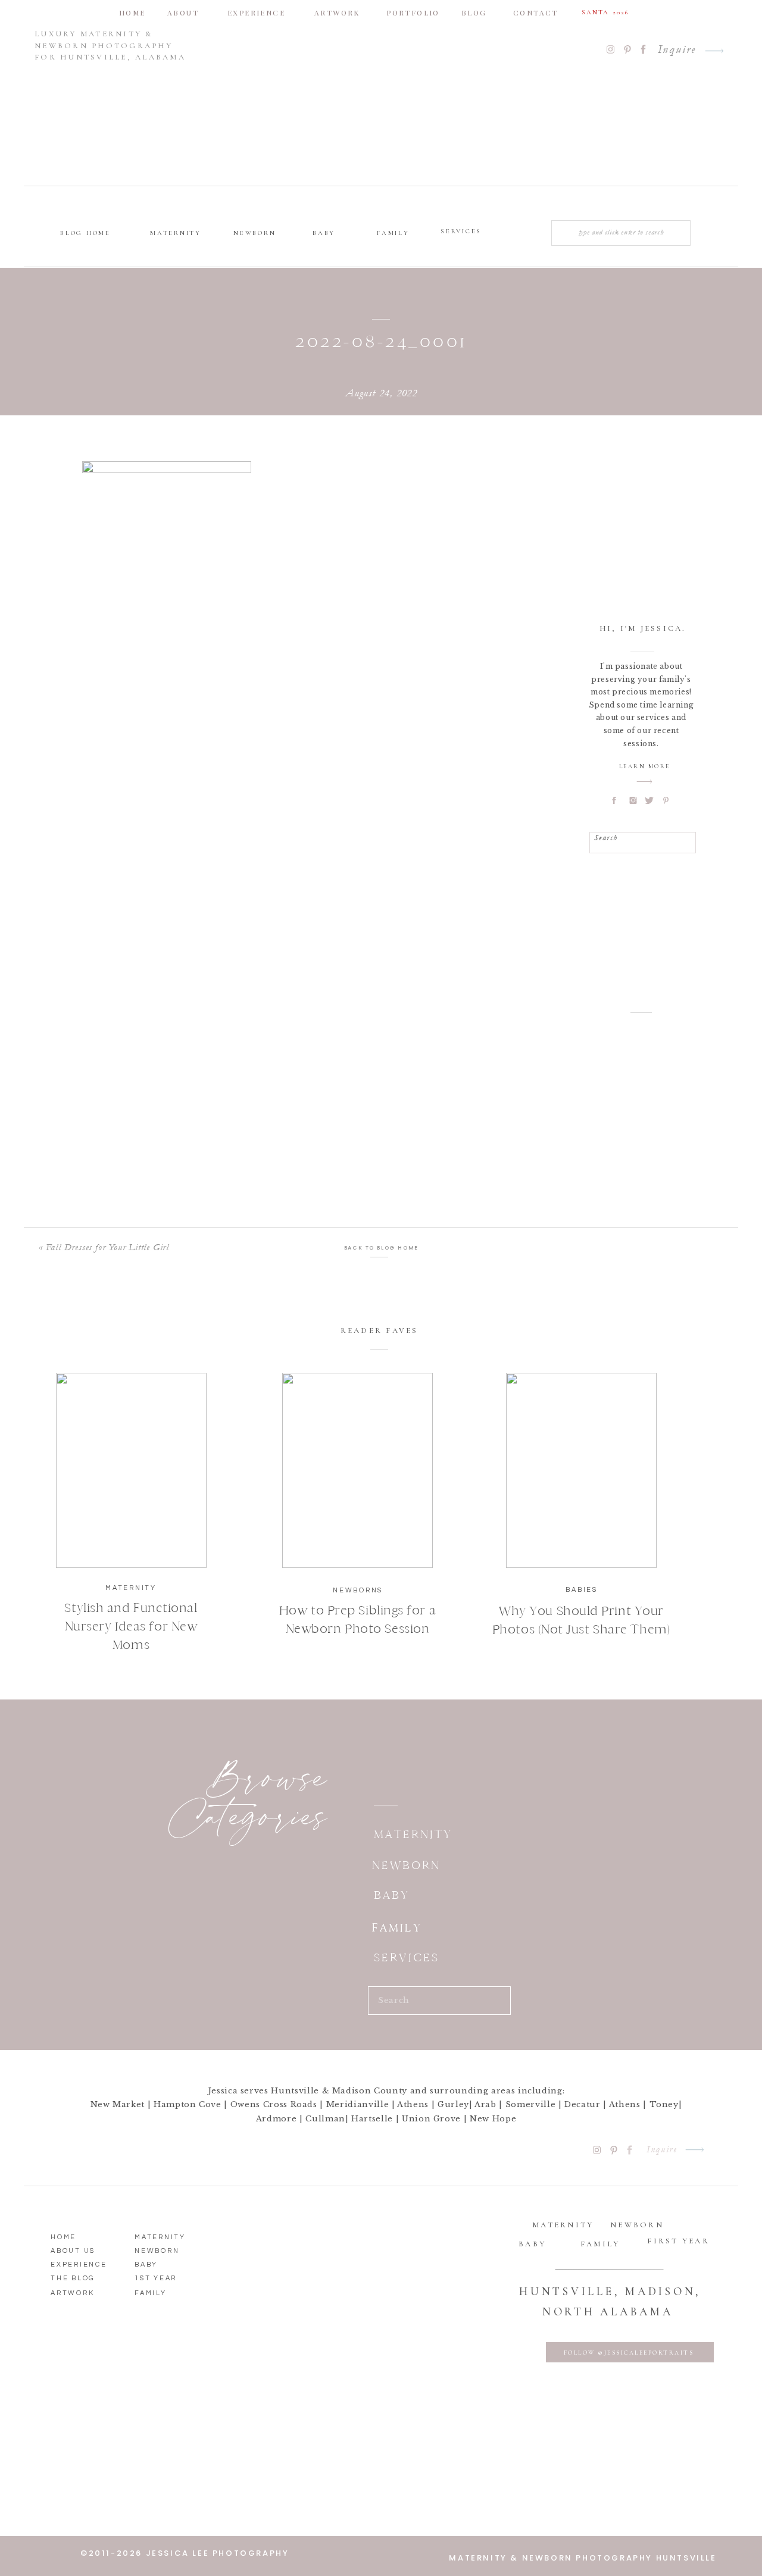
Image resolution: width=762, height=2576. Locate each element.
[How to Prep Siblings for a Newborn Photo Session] (357, 1470)
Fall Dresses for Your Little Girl (107, 1247)
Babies (582, 1590)
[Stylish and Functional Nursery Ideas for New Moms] (131, 1470)
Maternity (131, 1588)
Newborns (358, 1590)
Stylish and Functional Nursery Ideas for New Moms (131, 1626)
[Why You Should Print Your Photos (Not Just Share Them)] (581, 1470)
